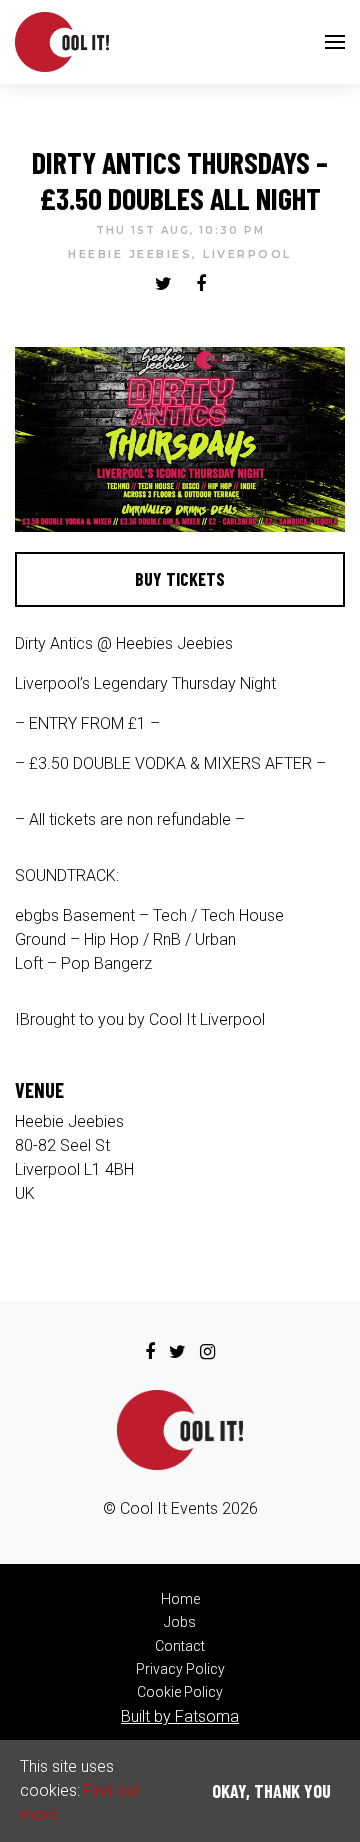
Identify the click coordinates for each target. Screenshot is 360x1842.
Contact (180, 1646)
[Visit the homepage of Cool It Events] (62, 42)
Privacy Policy (180, 1669)
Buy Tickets (180, 579)
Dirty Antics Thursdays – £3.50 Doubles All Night (180, 180)
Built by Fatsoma (180, 1716)
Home (180, 1599)
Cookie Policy (180, 1692)
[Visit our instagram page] (207, 1352)
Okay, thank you (271, 1791)
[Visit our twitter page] (163, 284)
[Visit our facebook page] (201, 284)
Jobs (180, 1622)
